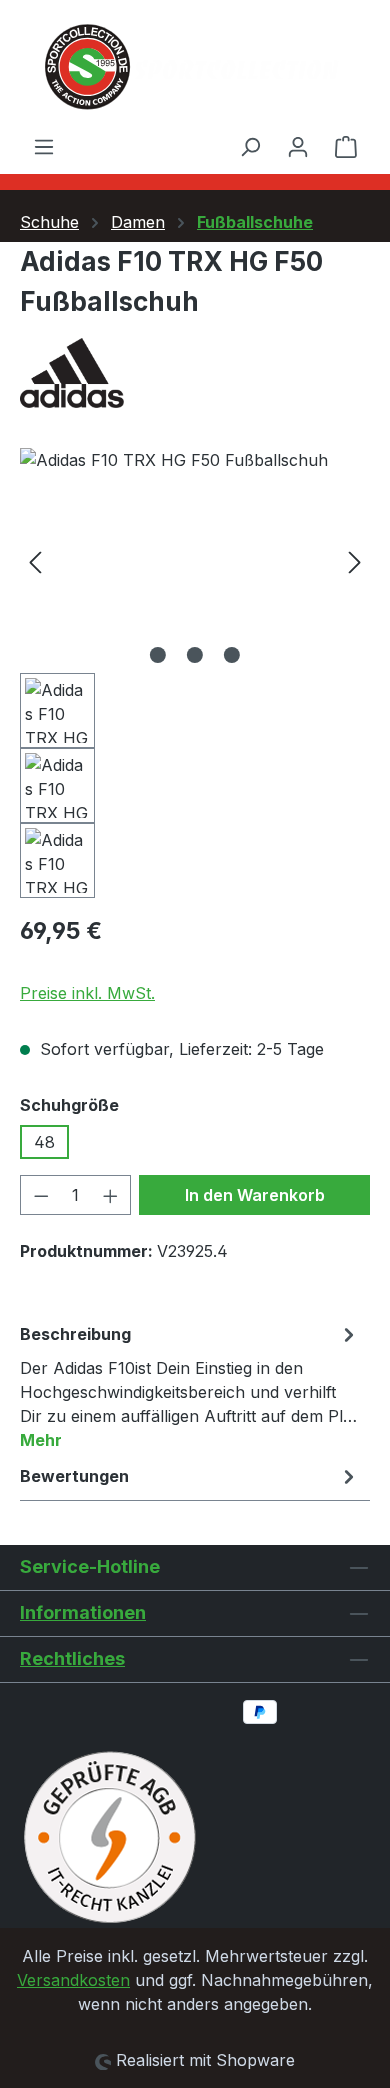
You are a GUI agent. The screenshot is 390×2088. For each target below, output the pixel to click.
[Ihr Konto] (298, 146)
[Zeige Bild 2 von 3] (195, 655)
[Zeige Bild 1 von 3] (158, 655)
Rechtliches (72, 1658)
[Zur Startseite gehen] (195, 67)
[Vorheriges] (35, 560)
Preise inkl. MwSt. (87, 993)
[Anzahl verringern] (41, 1195)
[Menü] (44, 146)
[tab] (190, 1386)
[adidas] (195, 373)
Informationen (83, 1612)
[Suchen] (250, 146)
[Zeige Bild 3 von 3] (232, 655)
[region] (195, 673)
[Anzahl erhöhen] (111, 1195)
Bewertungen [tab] (74, 1476)
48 (44, 1142)
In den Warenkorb (255, 1195)
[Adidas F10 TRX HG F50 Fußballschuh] (195, 560)
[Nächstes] (355, 560)
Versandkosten (73, 1980)
